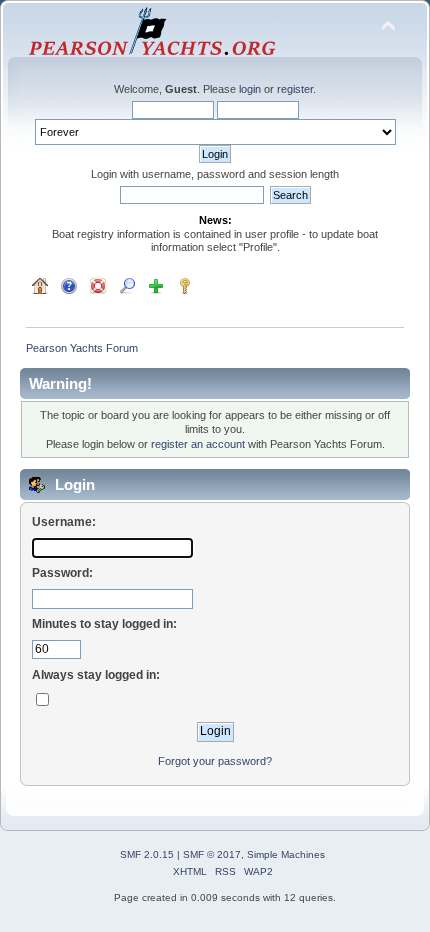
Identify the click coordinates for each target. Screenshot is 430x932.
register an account (198, 444)
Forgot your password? (215, 761)
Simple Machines (286, 854)
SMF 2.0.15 (147, 854)
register (295, 89)
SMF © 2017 (212, 854)
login (250, 89)
